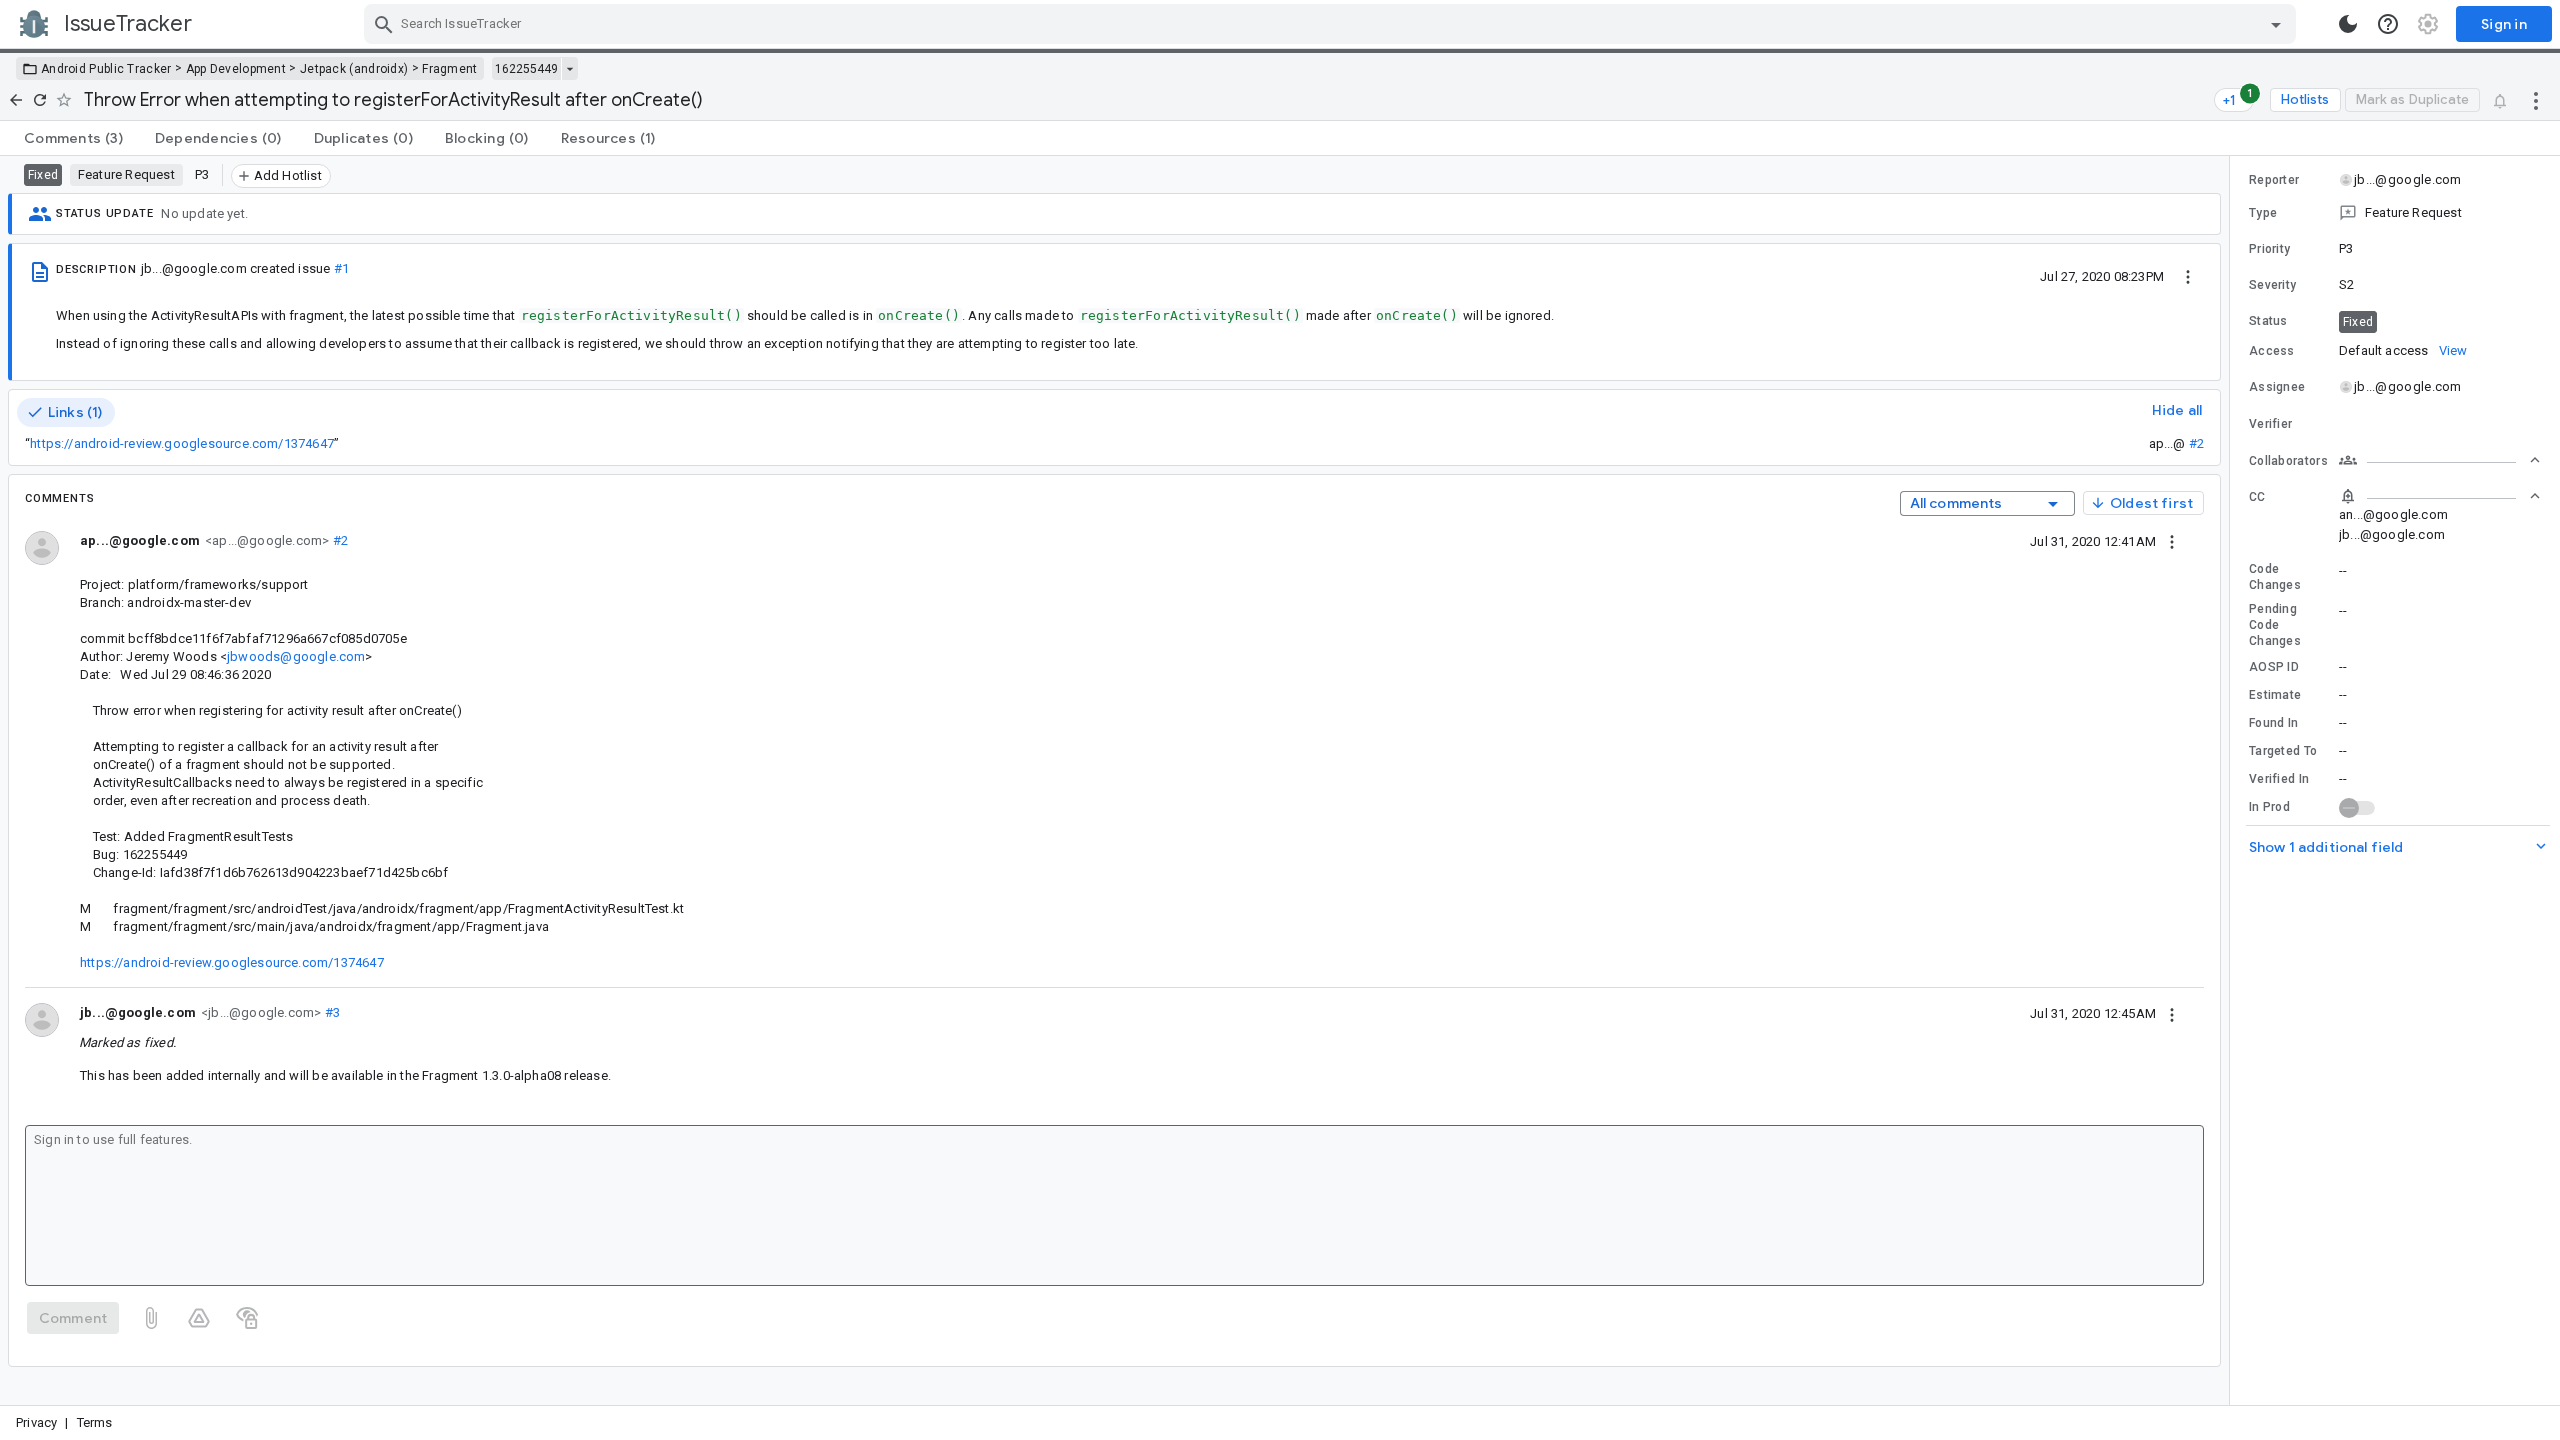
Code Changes (2275, 577)
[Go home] (16, 100)
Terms (95, 1422)
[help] (2388, 24)
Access (2272, 351)
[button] (2395, 213)
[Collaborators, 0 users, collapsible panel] (2440, 460)
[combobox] (1332, 24)
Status (2268, 321)
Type (2263, 213)
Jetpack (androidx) (354, 69)
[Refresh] (40, 100)
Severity (2272, 285)
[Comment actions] (2172, 541)
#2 (2196, 443)
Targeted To (2283, 751)
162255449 (526, 69)
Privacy (36, 1422)
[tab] (73, 138)
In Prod (2269, 807)
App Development (236, 69)
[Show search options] (2276, 24)
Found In (2273, 723)
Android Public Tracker (106, 69)
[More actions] (2536, 100)
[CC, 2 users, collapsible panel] (2440, 496)
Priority (2269, 249)
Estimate (2275, 695)
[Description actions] (2188, 276)
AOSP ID (2274, 667)
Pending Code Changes (2275, 625)
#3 (330, 1012)
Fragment (449, 69)
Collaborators (2288, 461)
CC (2257, 497)
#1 (341, 268)
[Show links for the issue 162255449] (569, 69)
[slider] (2233, 780)
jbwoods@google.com (296, 656)
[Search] (384, 24)
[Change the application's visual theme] (2348, 24)
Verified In (2279, 779)
